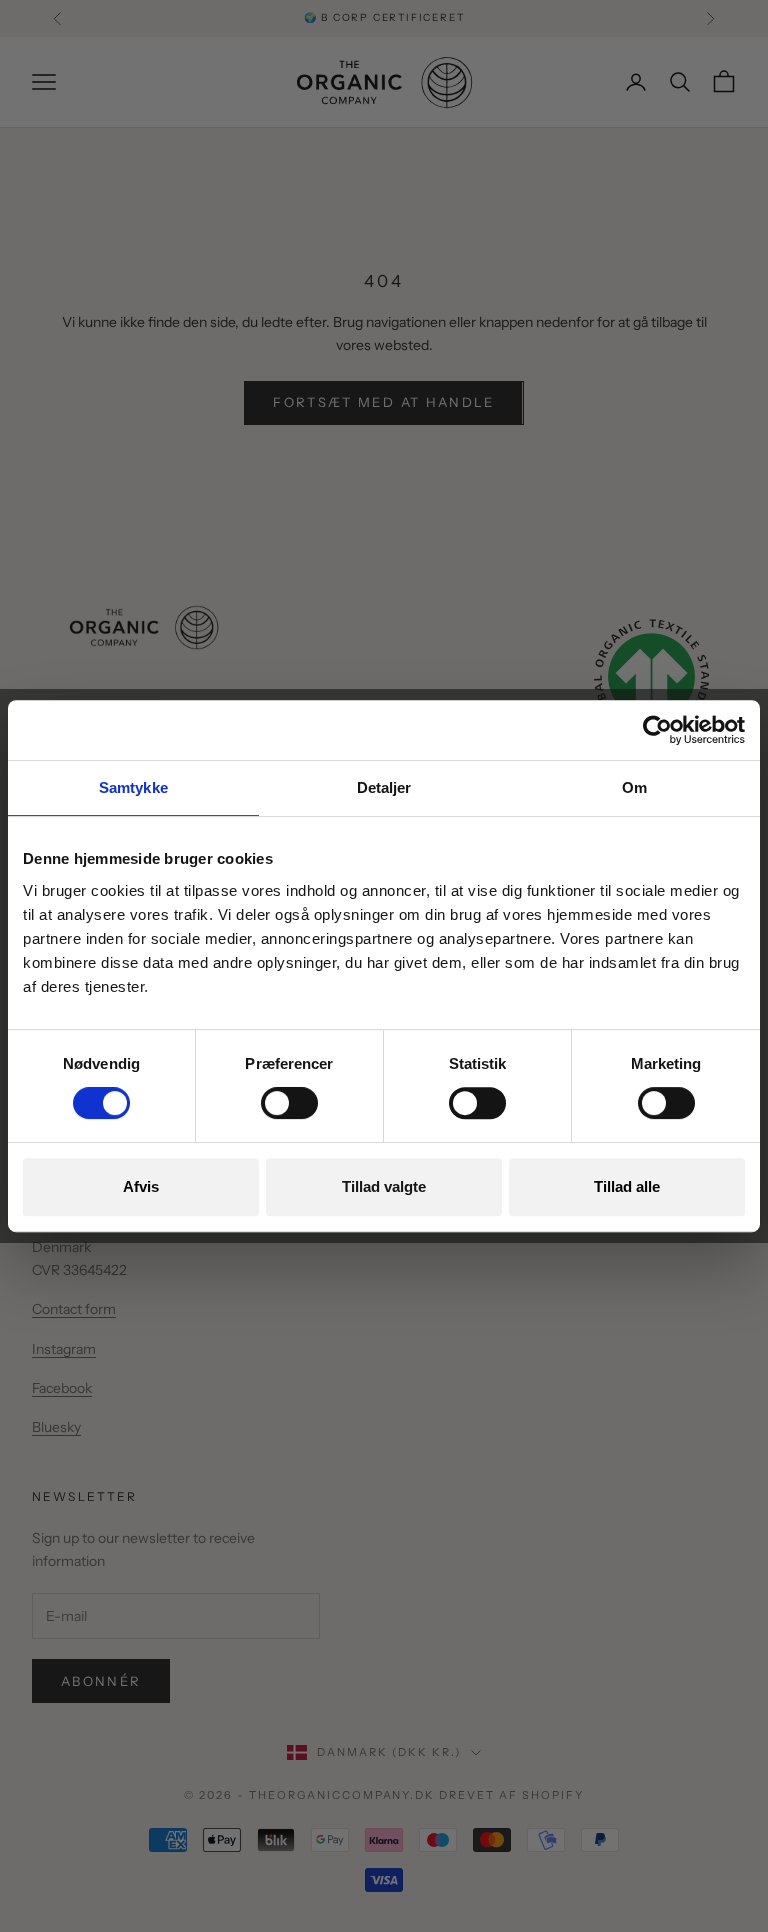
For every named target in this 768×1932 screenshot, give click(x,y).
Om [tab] (634, 787)
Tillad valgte (384, 1186)
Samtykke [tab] (133, 787)
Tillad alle (627, 1186)
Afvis (141, 1186)
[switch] (289, 1103)
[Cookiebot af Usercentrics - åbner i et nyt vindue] (657, 730)
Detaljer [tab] (384, 787)
